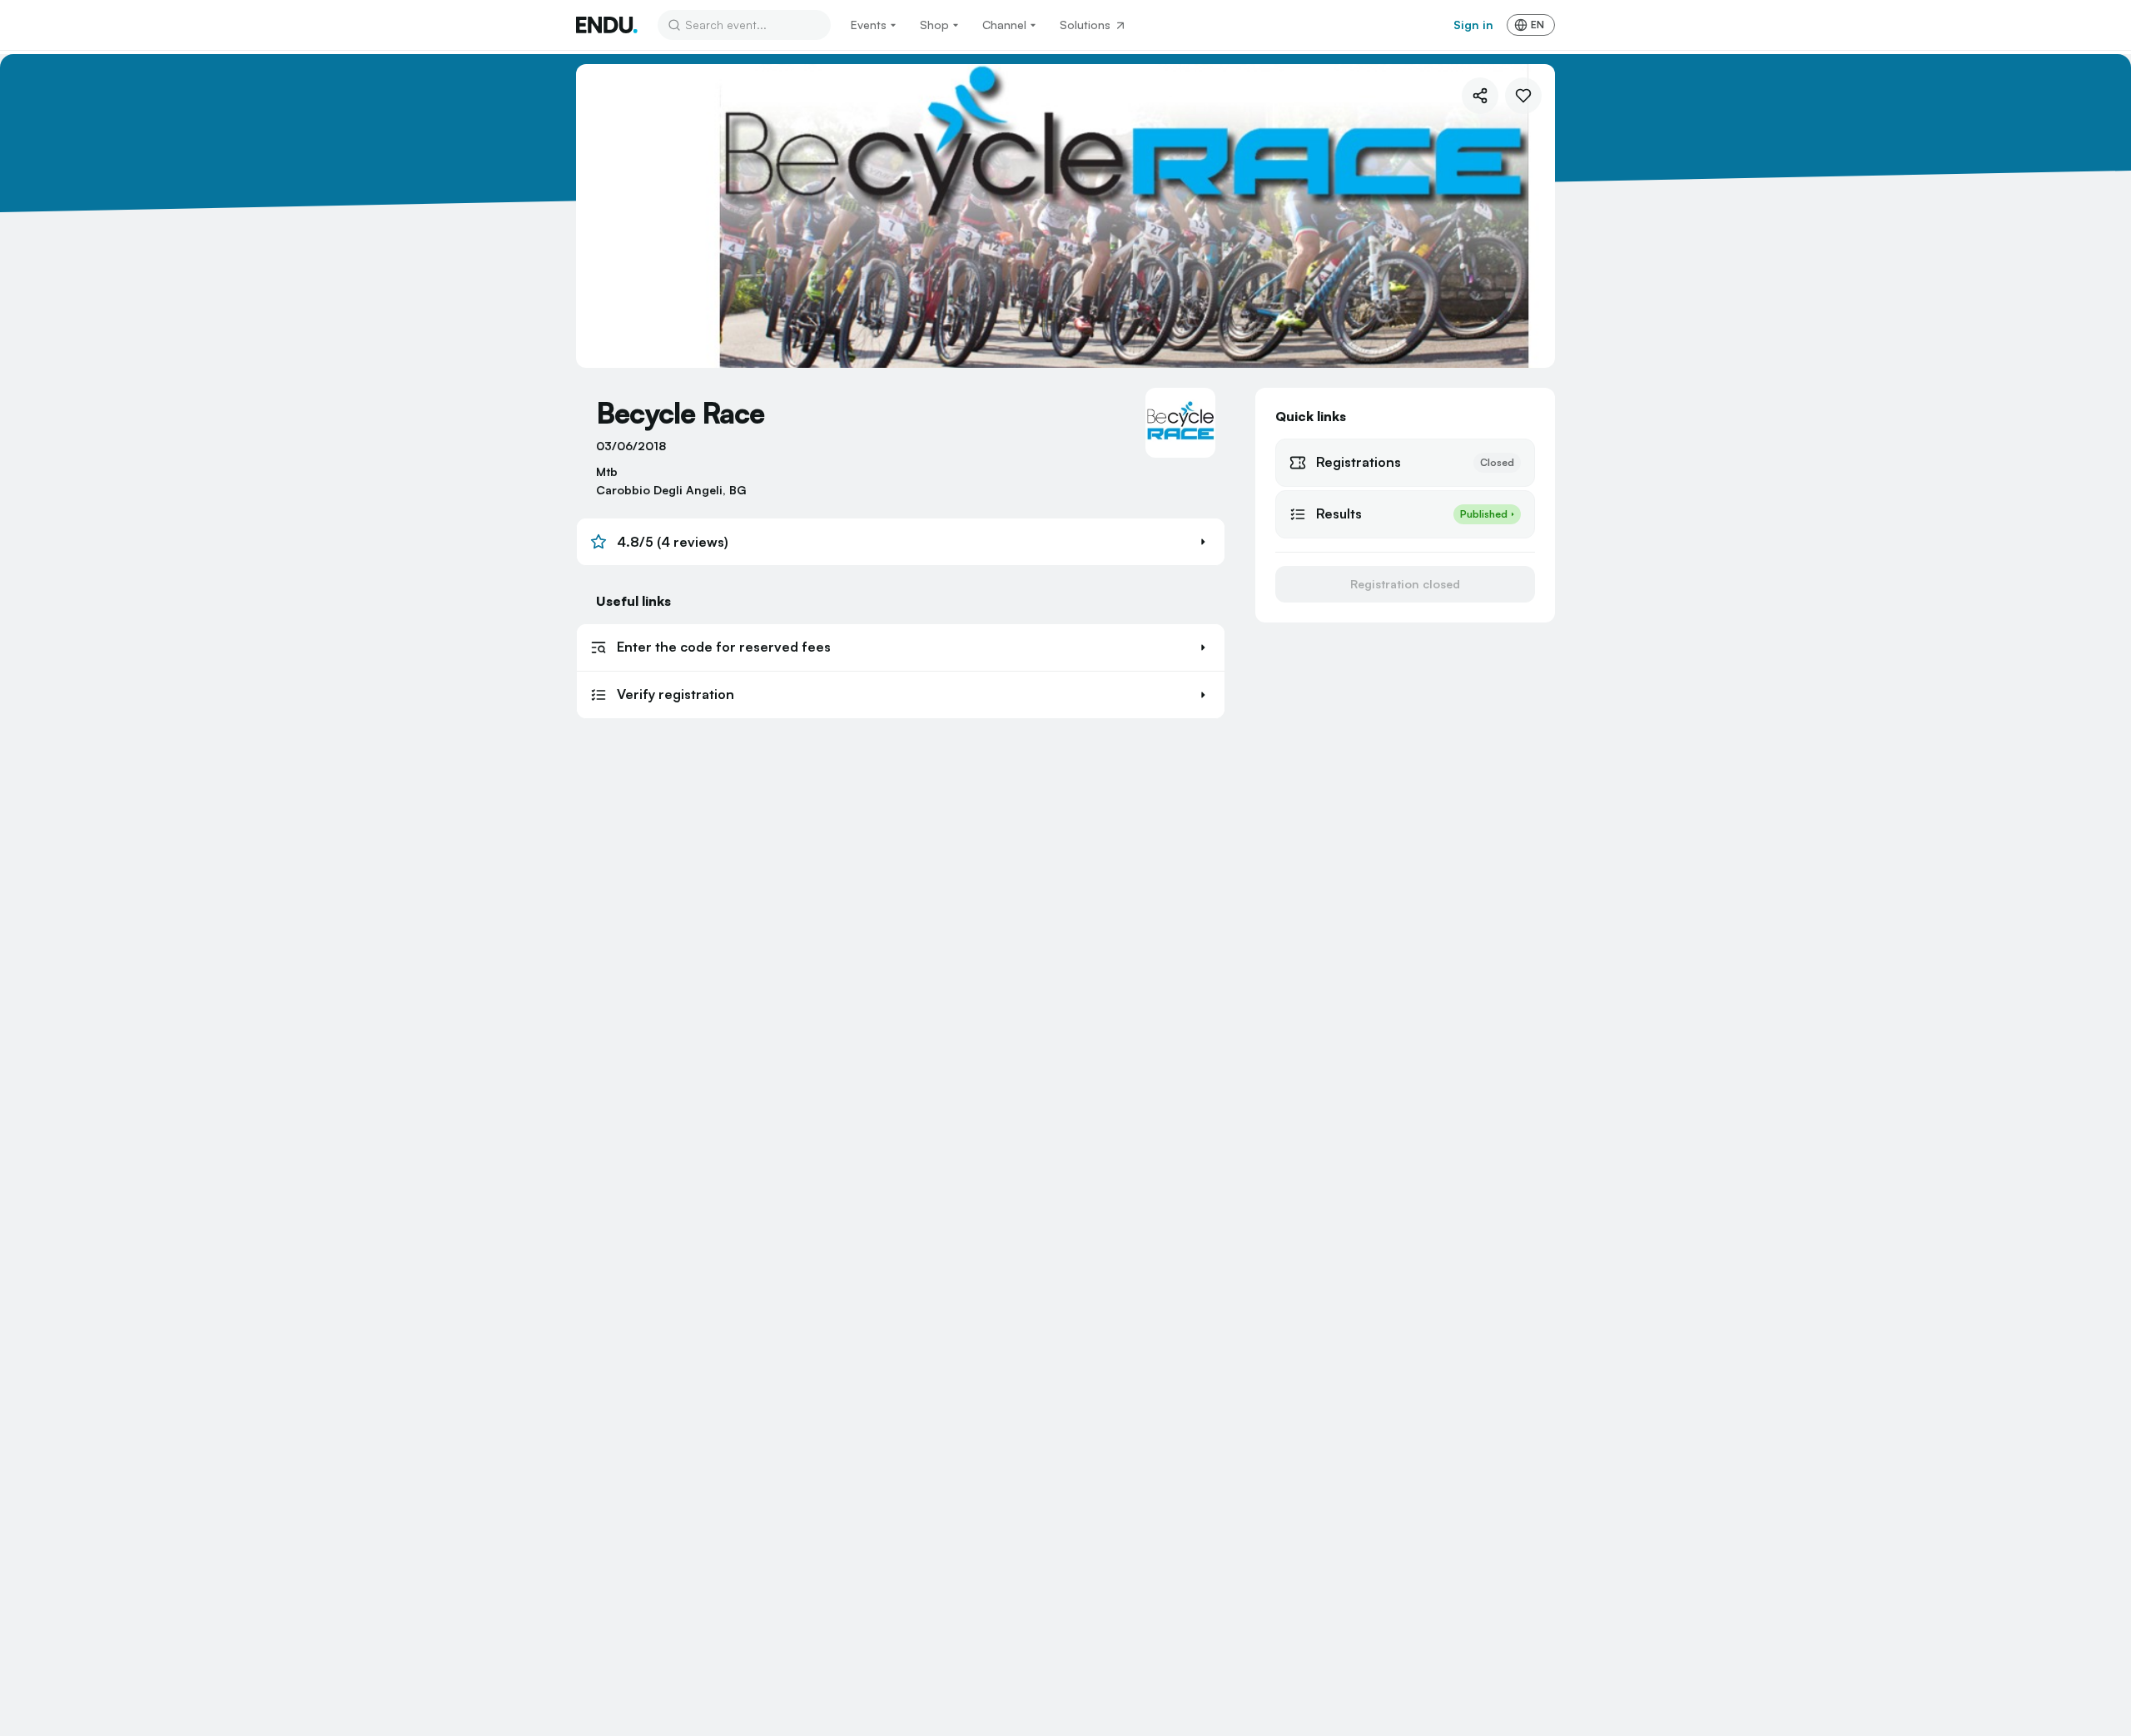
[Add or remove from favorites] (1523, 96)
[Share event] (1480, 96)
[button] (901, 542)
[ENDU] (607, 25)
